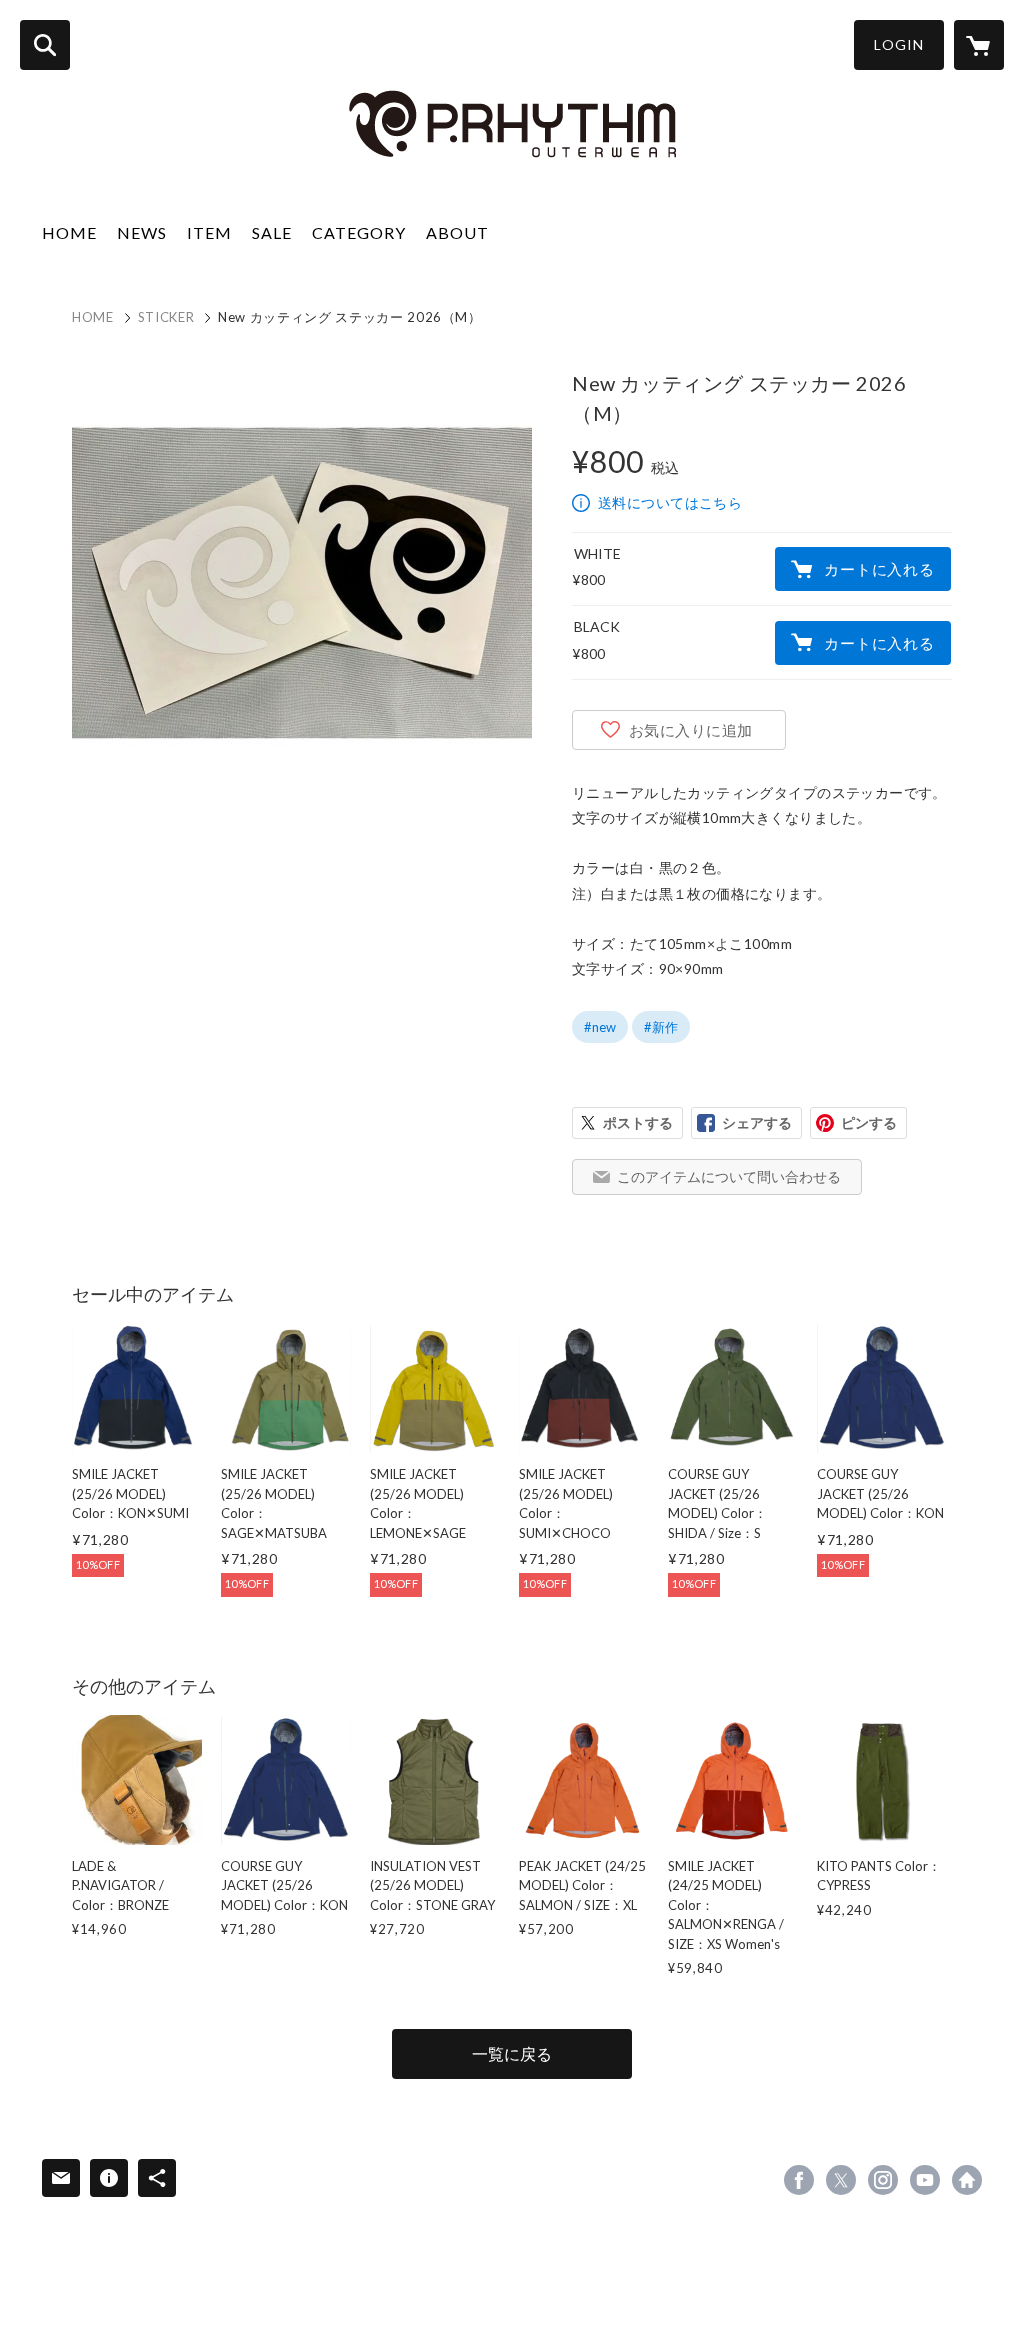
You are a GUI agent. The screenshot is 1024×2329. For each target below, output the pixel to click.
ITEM (209, 232)
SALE (272, 232)
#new (600, 1027)
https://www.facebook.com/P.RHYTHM (799, 2180)
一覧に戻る (512, 2053)
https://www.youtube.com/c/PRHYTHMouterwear (925, 2180)
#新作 (661, 1027)
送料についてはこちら (670, 502)
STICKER (166, 317)
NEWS (142, 232)
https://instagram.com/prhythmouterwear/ (883, 2180)
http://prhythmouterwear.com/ (967, 2180)
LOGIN (899, 44)
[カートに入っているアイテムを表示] (979, 45)
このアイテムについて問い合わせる (729, 1176)
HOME (69, 232)
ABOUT (457, 232)
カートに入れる (879, 569)
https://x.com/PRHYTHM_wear (841, 2180)
